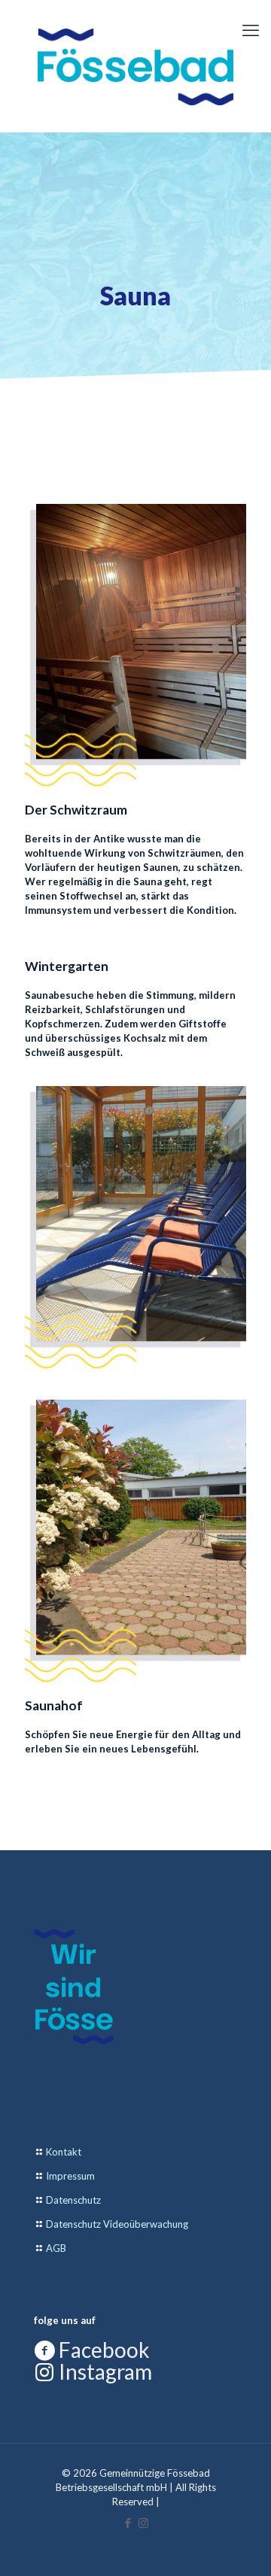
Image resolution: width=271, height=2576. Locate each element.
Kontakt (64, 2152)
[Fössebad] (135, 66)
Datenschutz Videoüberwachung (117, 2224)
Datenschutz (73, 2200)
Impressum (70, 2176)
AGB (56, 2248)
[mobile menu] (251, 30)
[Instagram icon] (143, 2523)
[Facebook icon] (128, 2523)
